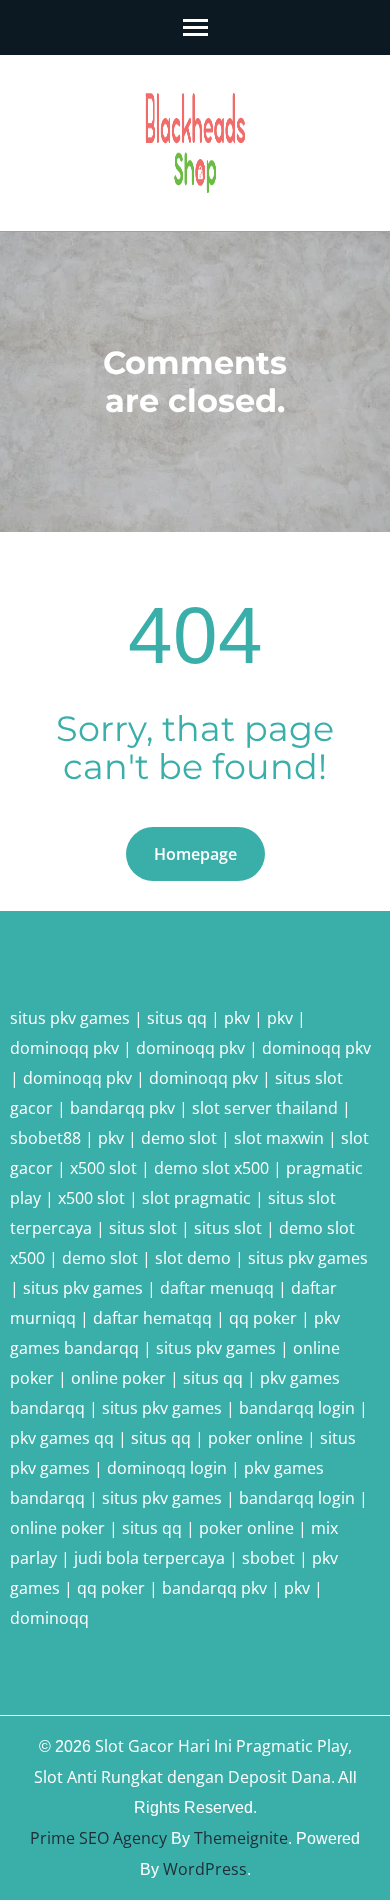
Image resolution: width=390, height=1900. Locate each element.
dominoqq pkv (64, 1048)
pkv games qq (62, 1438)
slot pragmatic (196, 1198)
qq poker (263, 1318)
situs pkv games (70, 1018)
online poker (118, 1378)
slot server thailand (265, 1108)
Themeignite (241, 1838)
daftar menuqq (217, 1288)
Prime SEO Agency (98, 1838)
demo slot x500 (211, 1168)
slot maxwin (279, 1138)
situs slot (143, 1228)
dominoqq (49, 1618)
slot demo (193, 1258)
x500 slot (103, 1168)
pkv (237, 1018)
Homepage (195, 854)
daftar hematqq (152, 1318)
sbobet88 (45, 1138)
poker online (255, 1438)
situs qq (177, 1018)
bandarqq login (297, 1408)
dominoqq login (167, 1468)
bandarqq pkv (122, 1108)
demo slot (179, 1138)
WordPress (205, 1869)
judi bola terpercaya (149, 1558)
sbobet (268, 1558)
